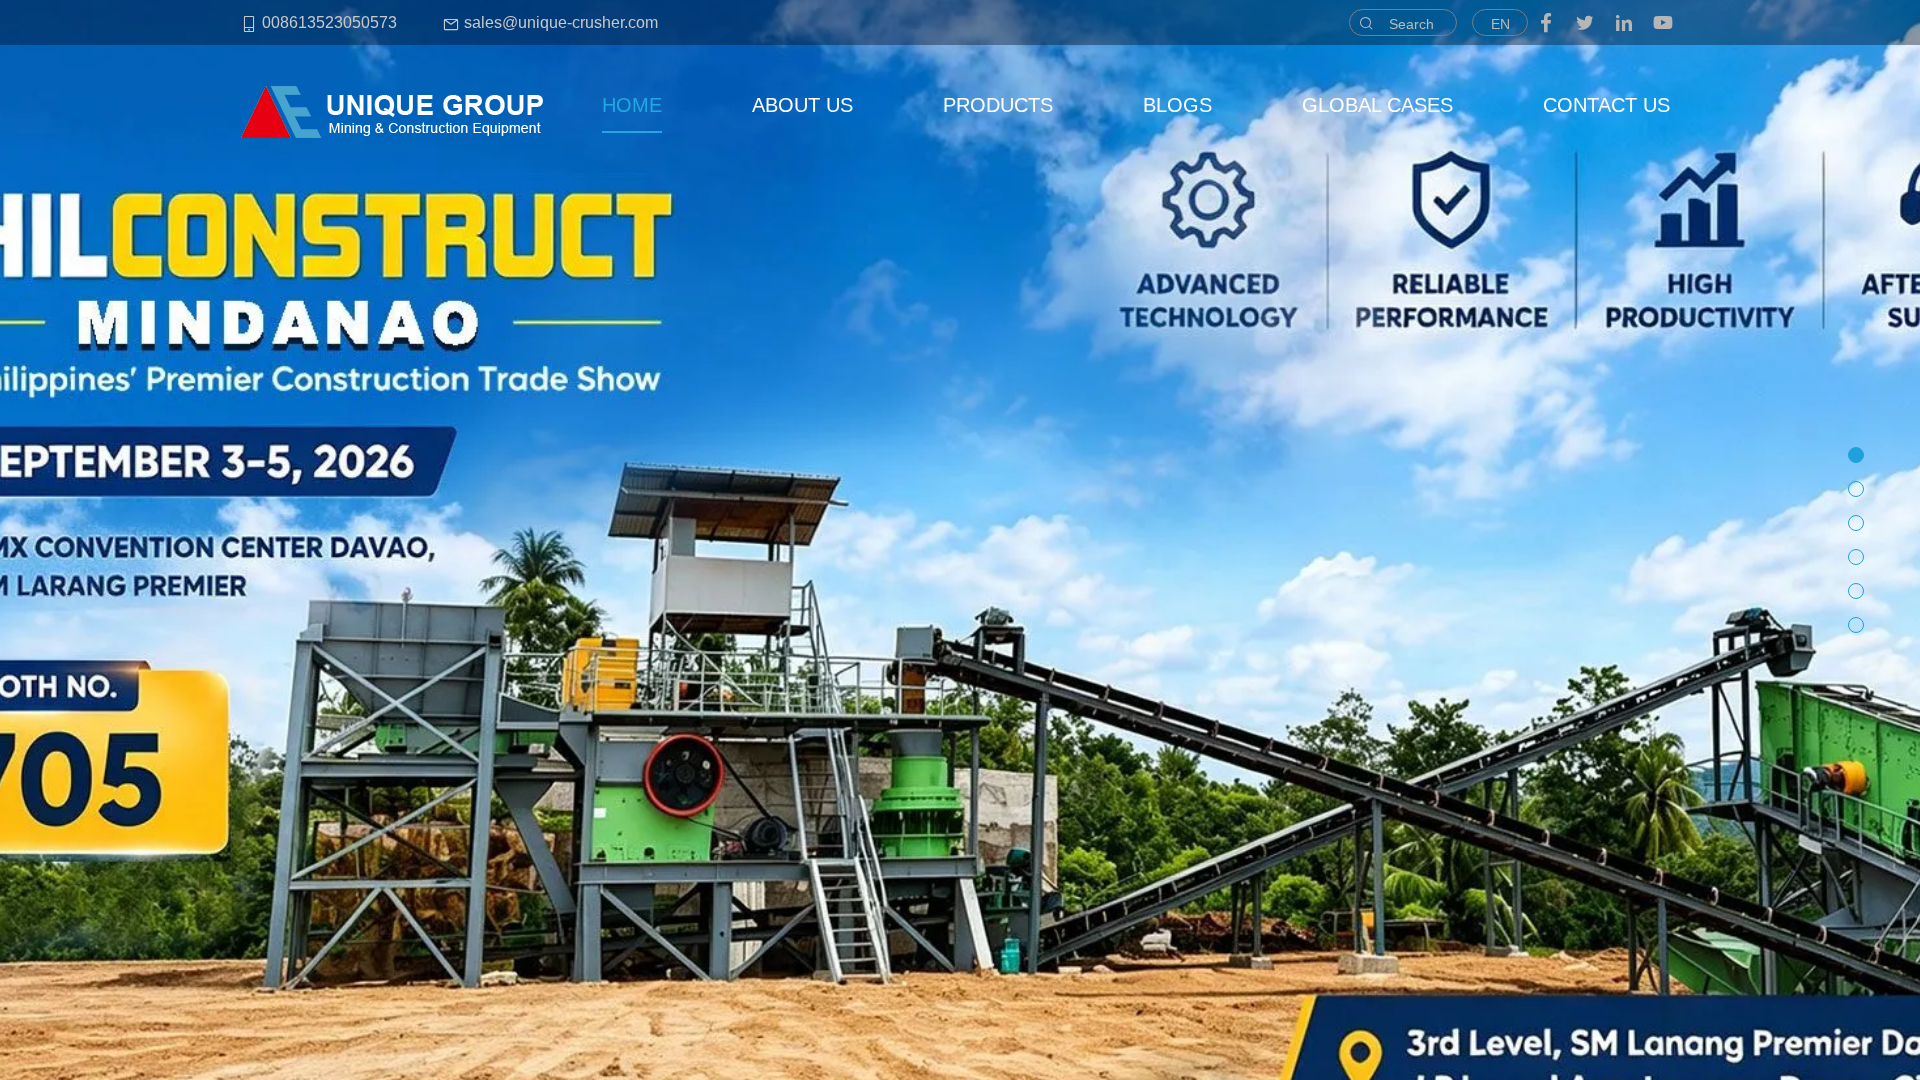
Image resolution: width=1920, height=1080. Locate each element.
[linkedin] (1624, 23)
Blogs (1177, 105)
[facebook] (1546, 23)
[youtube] (1663, 23)
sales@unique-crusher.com (559, 22)
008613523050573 (327, 22)
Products (998, 105)
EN (1500, 24)
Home (632, 105)
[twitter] (1585, 23)
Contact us (1606, 105)
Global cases (1377, 105)
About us (802, 105)
